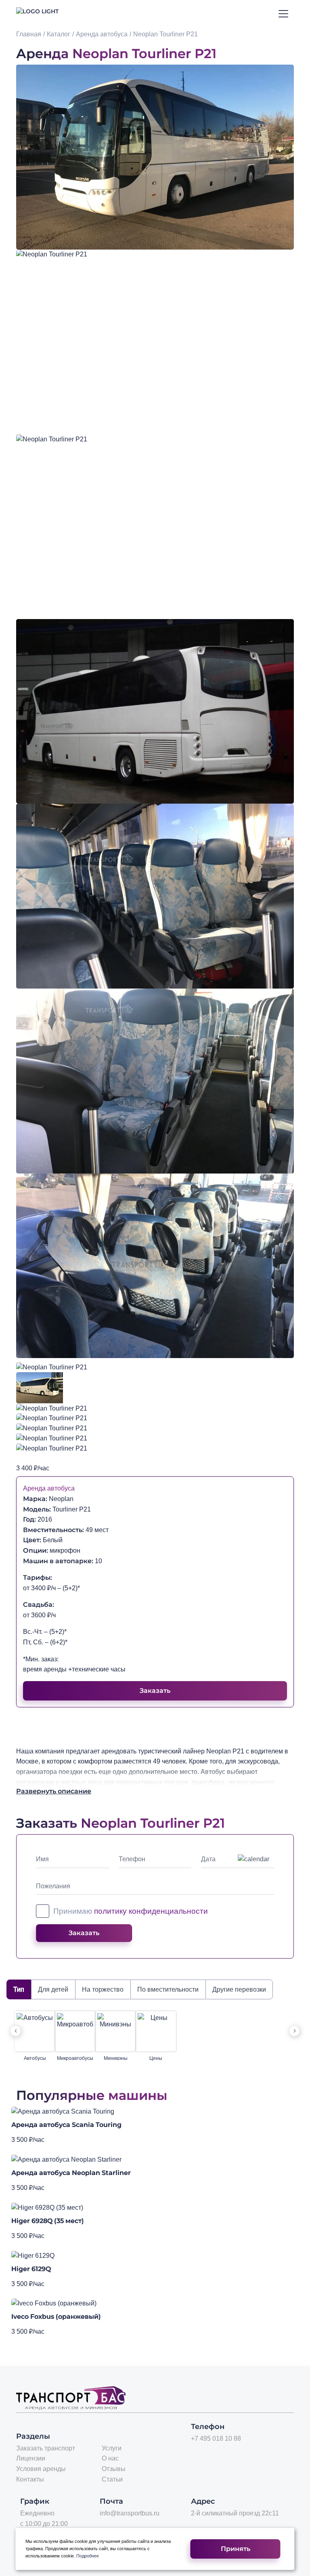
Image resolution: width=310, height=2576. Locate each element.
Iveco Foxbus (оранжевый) (56, 2317)
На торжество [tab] (103, 1989)
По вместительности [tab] (168, 1989)
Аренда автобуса (102, 34)
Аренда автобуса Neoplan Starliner (71, 2173)
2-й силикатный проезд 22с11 (235, 2513)
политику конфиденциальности (151, 1911)
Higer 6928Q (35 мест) (48, 2221)
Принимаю (131, 1911)
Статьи (112, 2479)
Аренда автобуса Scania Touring (66, 2125)
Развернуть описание (54, 1791)
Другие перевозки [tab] (239, 1989)
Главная (29, 34)
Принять (236, 2549)
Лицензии (31, 2458)
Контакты (30, 2479)
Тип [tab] (19, 1989)
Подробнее (88, 2556)
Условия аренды (41, 2469)
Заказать (155, 1691)
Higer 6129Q (31, 2269)
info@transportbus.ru (130, 2513)
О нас (110, 2458)
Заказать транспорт (46, 2448)
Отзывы (114, 2469)
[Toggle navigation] (284, 14)
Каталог (59, 34)
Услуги (112, 2448)
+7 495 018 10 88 (216, 2438)
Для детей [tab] (53, 1989)
